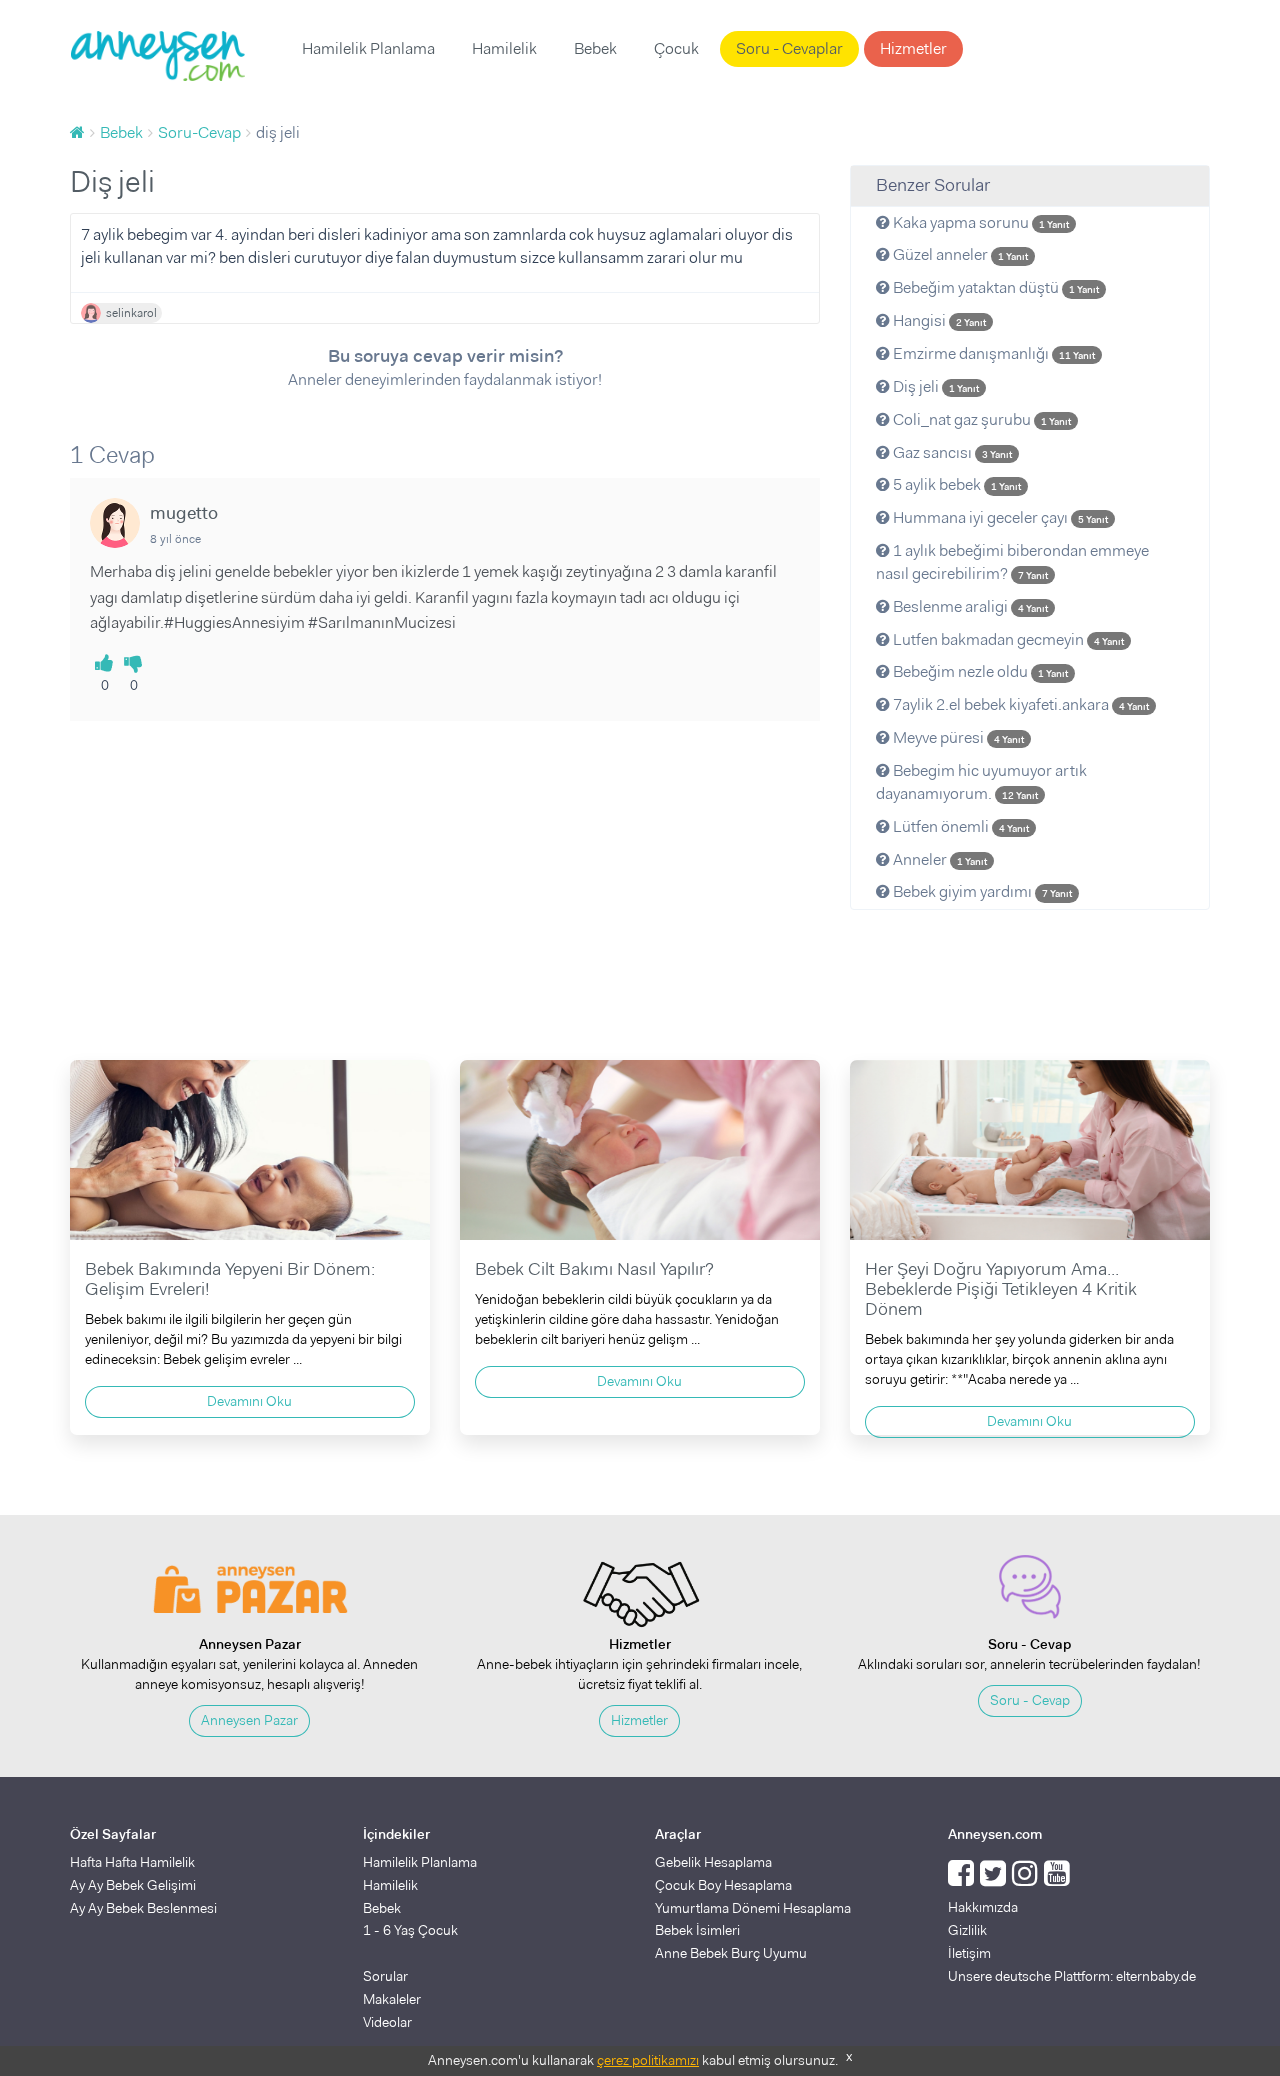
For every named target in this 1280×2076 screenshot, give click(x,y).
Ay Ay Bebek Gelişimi (133, 1885)
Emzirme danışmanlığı (992, 353)
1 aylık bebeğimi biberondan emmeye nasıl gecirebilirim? (1012, 562)
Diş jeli (934, 386)
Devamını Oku (249, 1401)
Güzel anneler (959, 254)
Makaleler (392, 1999)
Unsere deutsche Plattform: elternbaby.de (1072, 1976)
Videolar (387, 2022)
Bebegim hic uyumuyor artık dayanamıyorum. (981, 782)
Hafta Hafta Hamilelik (132, 1862)
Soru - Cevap (1030, 1700)
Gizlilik (967, 1930)
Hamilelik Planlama (368, 48)
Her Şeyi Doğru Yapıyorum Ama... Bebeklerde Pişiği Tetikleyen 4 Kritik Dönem (1001, 1289)
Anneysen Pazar (249, 1720)
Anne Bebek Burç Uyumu (731, 1953)
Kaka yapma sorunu (979, 222)
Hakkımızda (983, 1907)
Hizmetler (913, 48)
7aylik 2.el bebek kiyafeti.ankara (1019, 704)
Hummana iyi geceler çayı (999, 517)
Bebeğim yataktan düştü (994, 287)
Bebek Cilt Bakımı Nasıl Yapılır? (594, 1269)
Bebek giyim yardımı (981, 891)
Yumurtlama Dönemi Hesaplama (753, 1908)
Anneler (938, 859)
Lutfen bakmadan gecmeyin (1007, 639)
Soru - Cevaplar (789, 48)
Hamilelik (504, 48)
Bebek (595, 48)
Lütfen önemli (959, 826)
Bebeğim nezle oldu (979, 671)
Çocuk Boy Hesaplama (723, 1885)
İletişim (969, 1953)
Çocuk (676, 48)
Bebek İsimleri (697, 1930)
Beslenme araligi (969, 606)
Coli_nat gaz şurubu (980, 419)
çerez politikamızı (648, 2060)
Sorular (385, 1976)
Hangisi (938, 320)
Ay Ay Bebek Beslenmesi (143, 1908)
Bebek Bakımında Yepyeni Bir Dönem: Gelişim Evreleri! (230, 1279)
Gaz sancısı (951, 452)
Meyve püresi (957, 737)
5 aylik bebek (955, 484)
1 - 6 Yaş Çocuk (410, 1930)
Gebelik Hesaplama (713, 1862)
